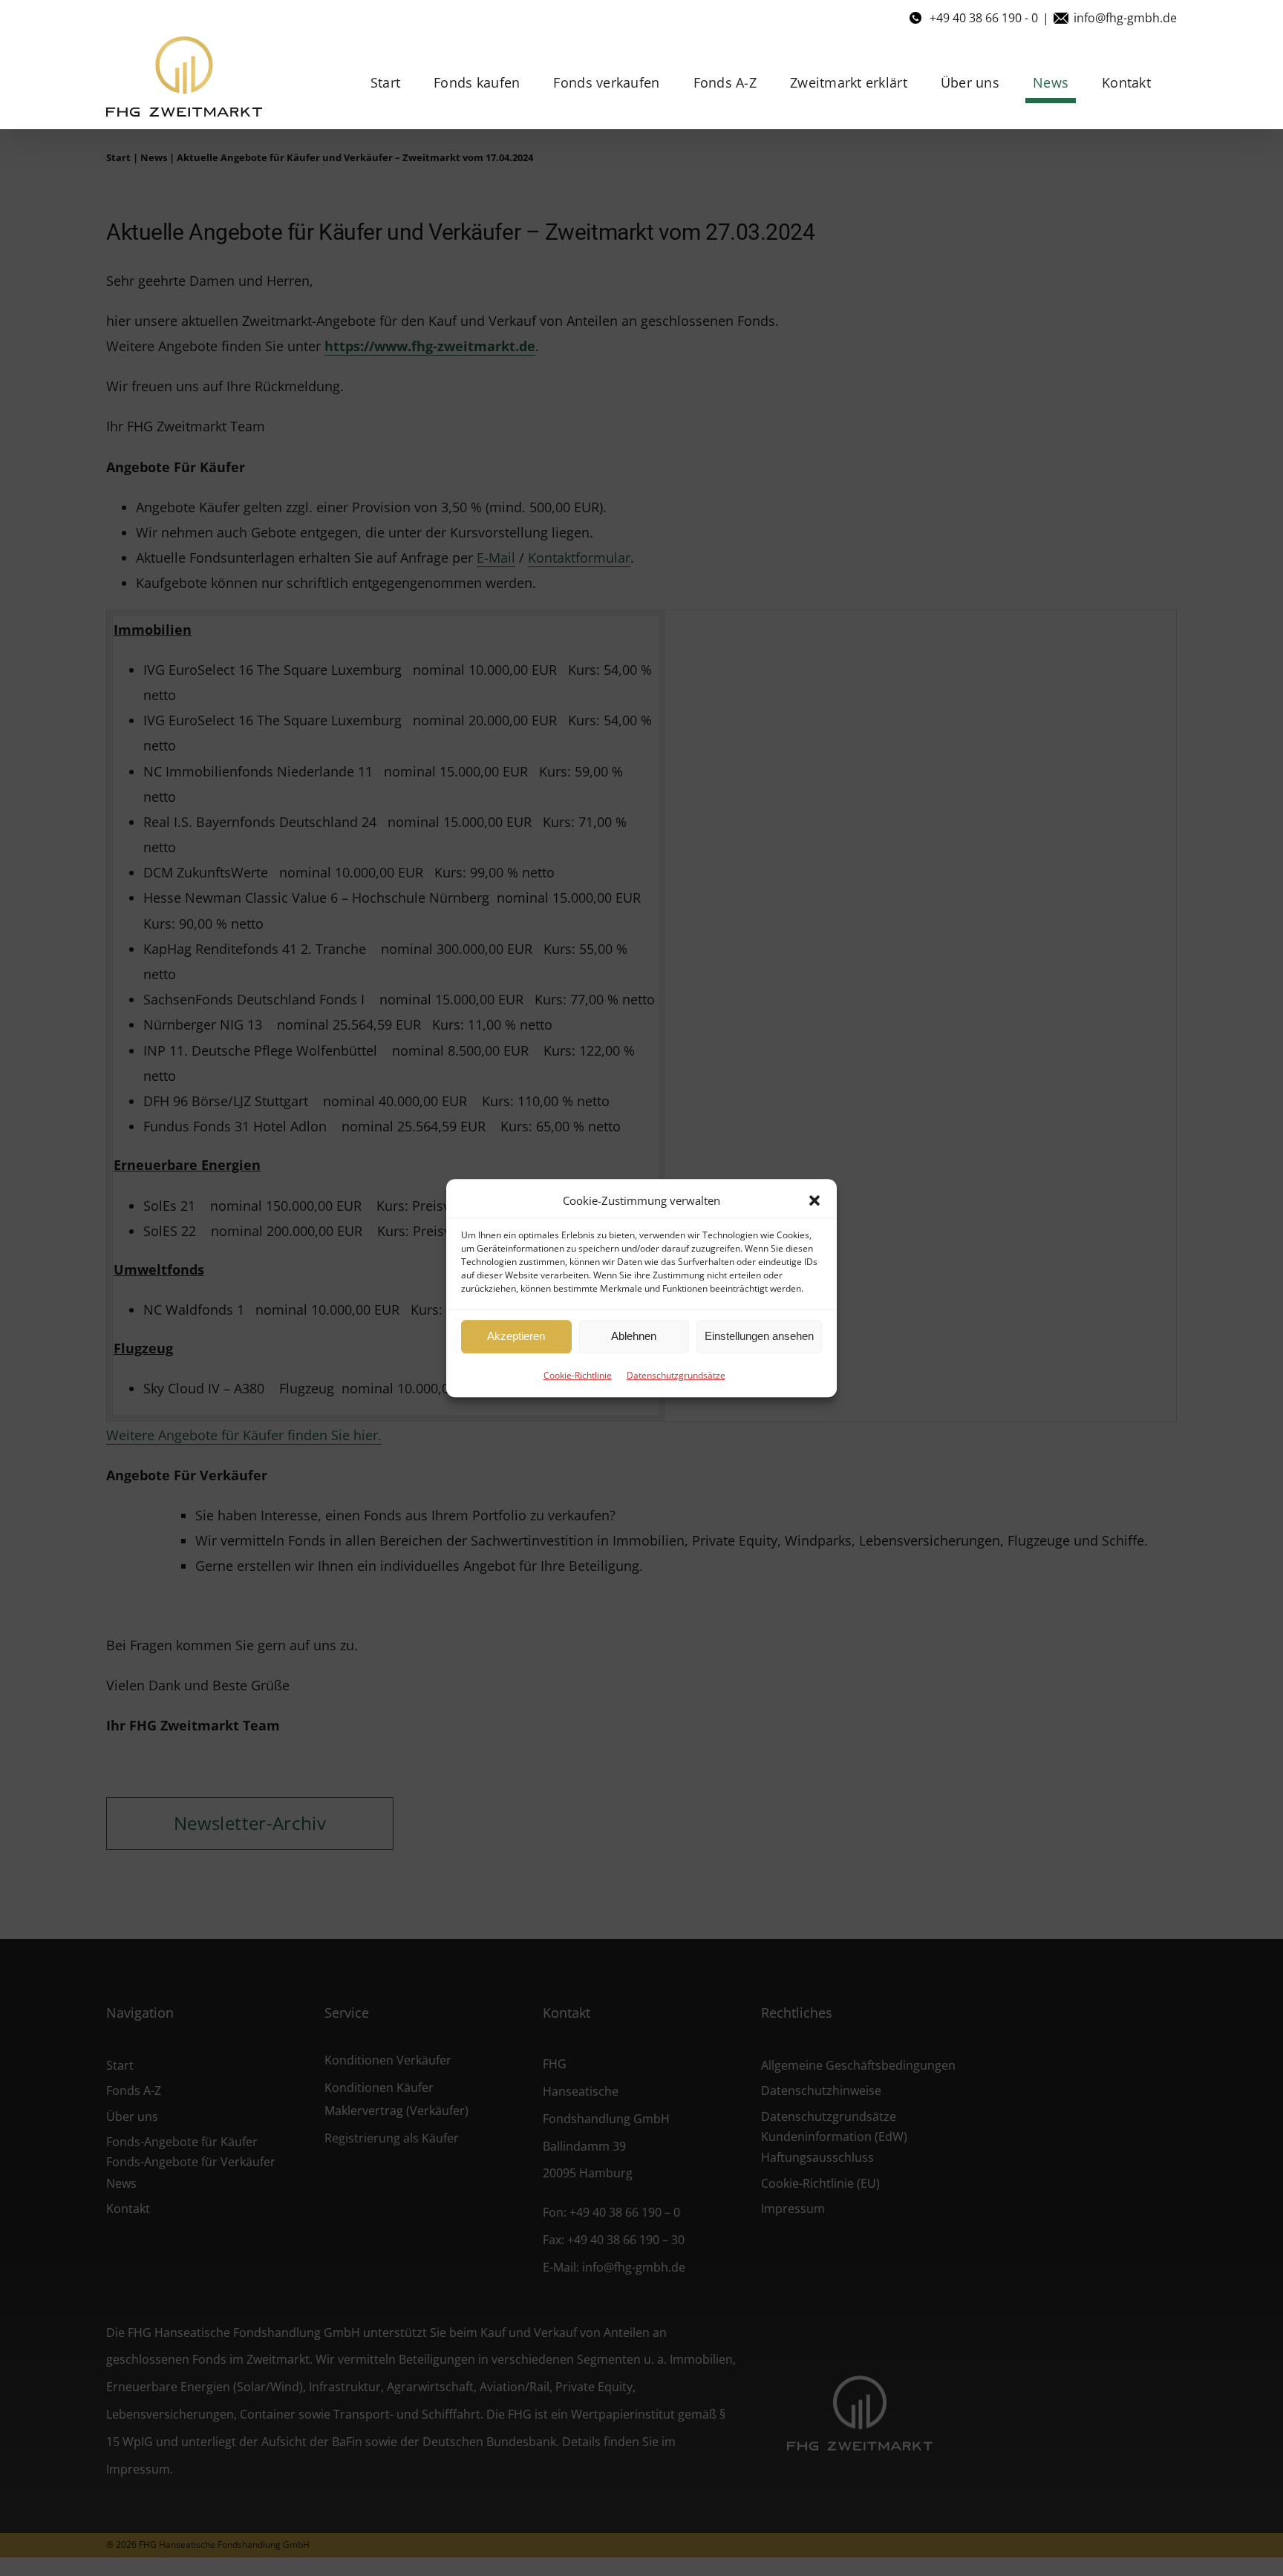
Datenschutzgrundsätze (676, 1375)
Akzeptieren (516, 1336)
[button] (814, 1200)
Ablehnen (634, 1336)
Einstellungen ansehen (759, 1336)
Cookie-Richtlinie (578, 1375)
